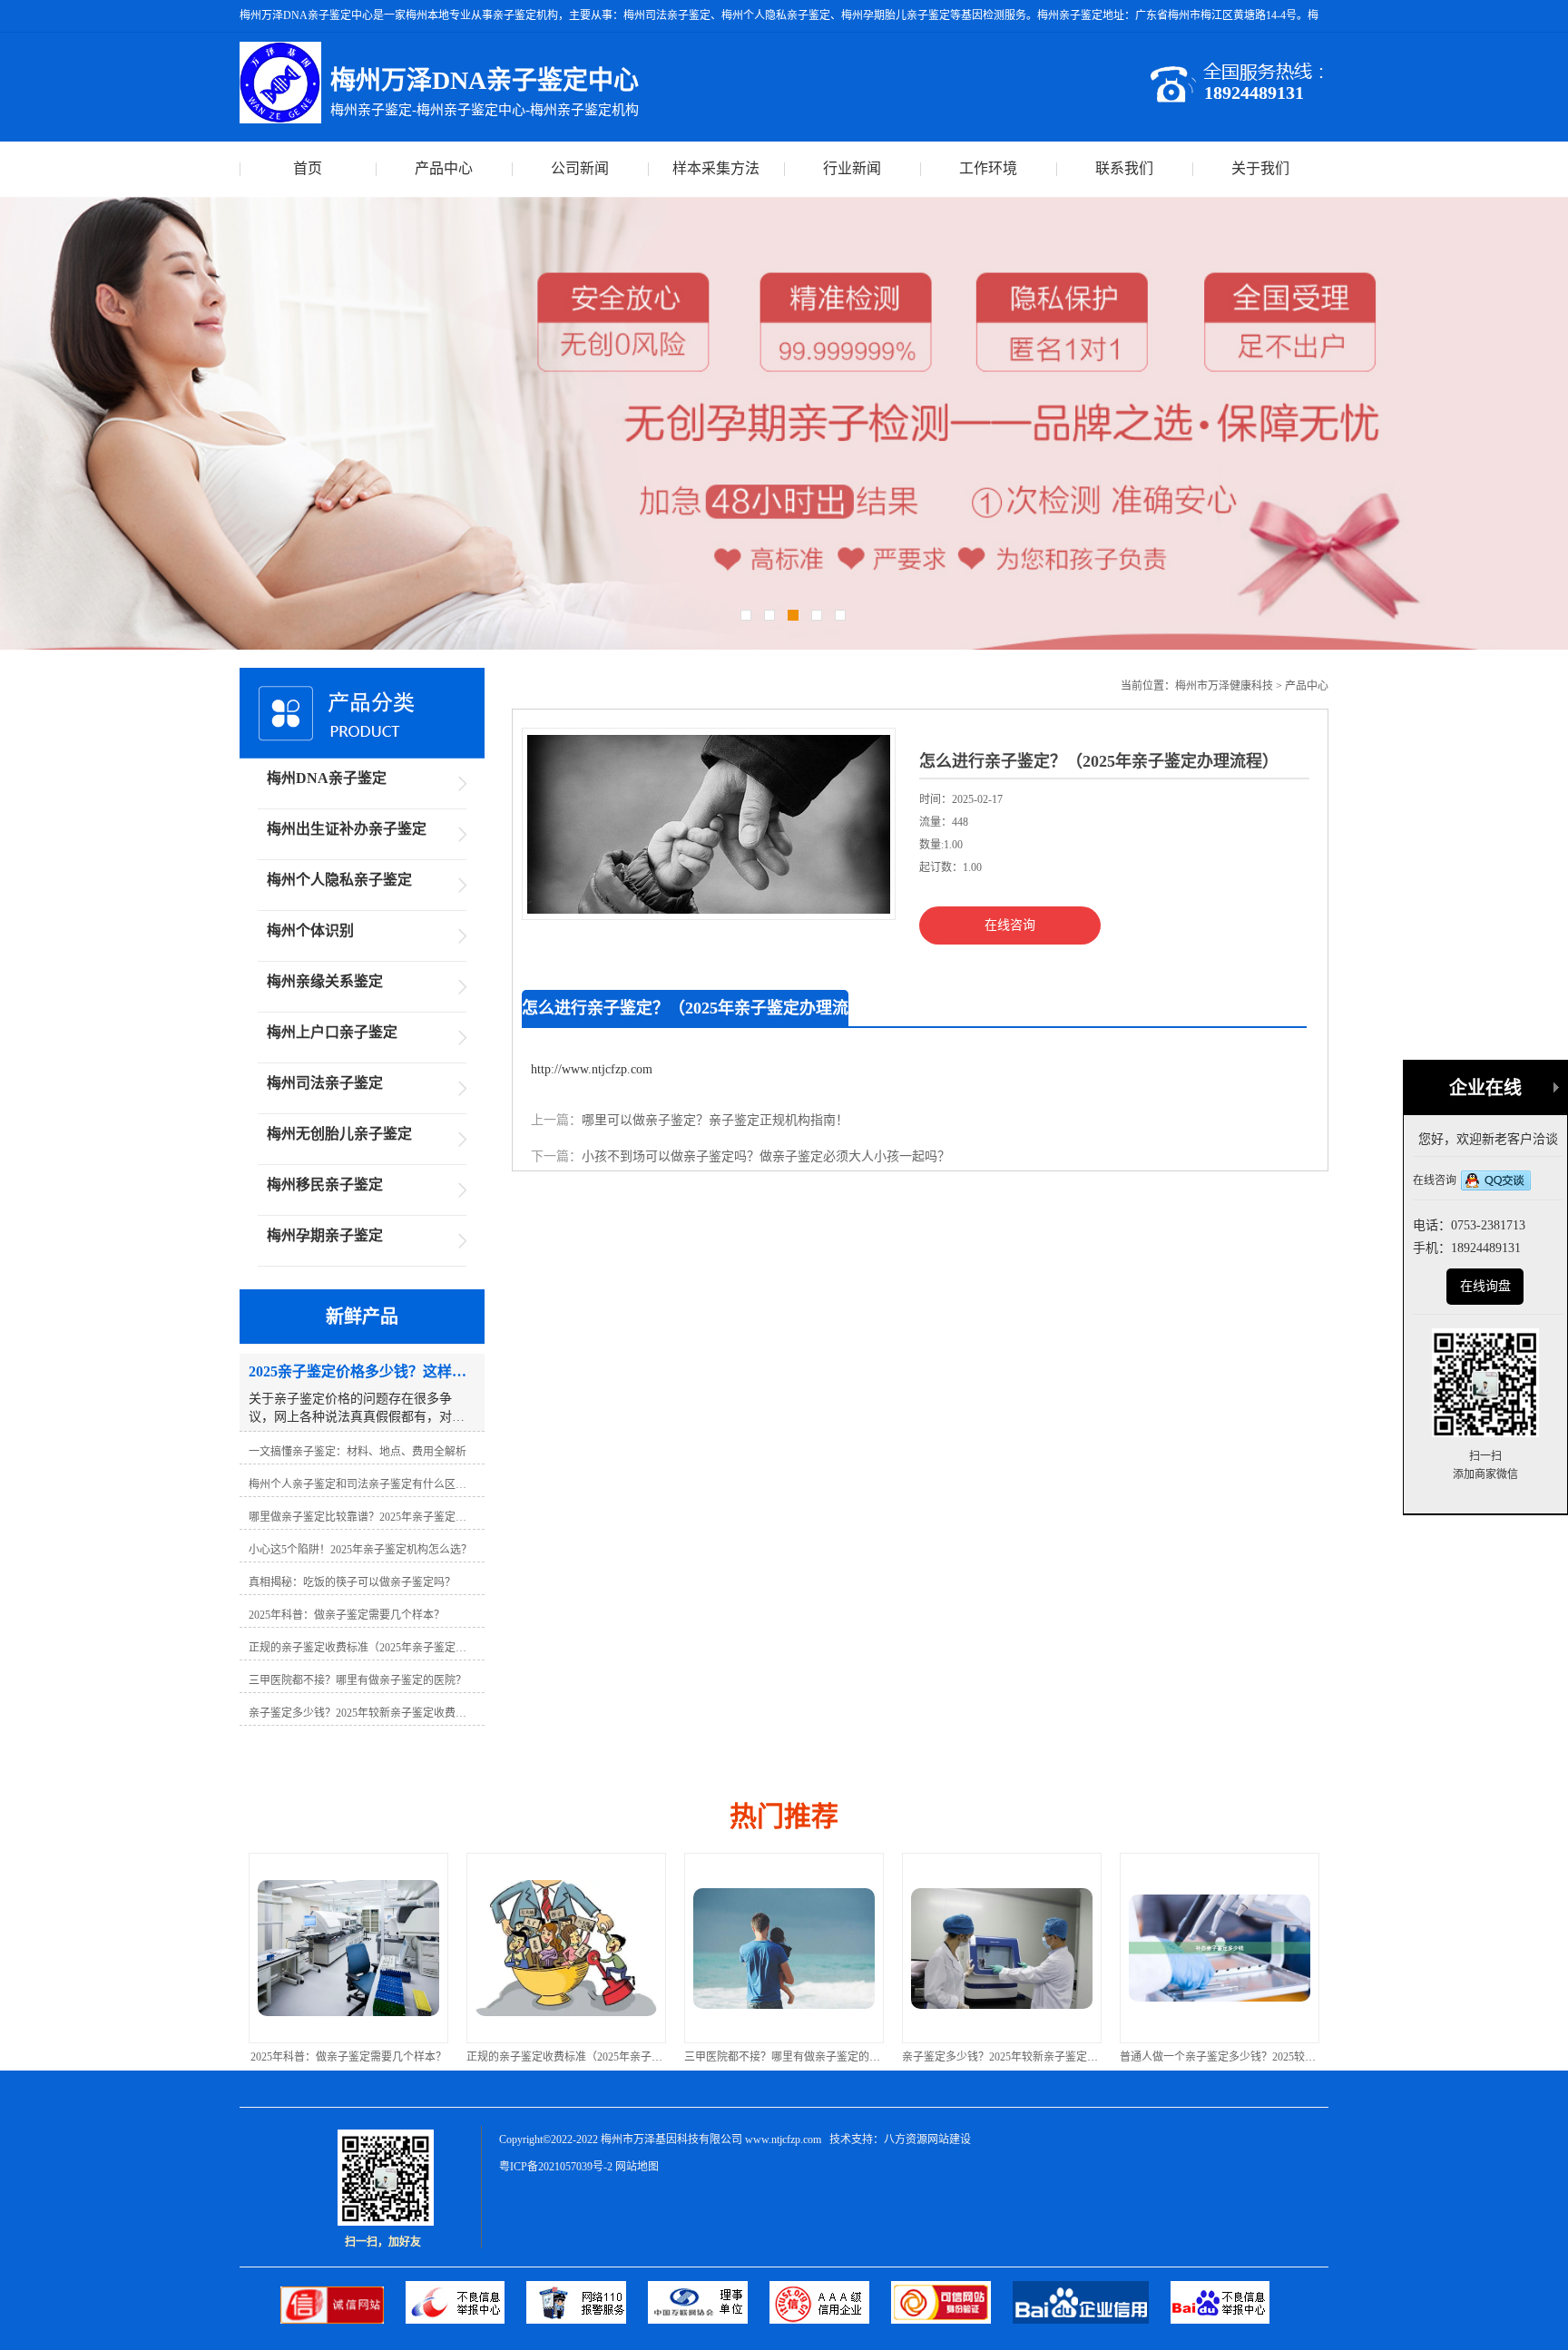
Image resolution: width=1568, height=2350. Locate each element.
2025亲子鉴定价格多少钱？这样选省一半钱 (1223, 2057)
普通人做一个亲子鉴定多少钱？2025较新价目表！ (1022, 2057)
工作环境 (988, 168)
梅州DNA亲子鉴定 (327, 778)
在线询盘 (1485, 1286)
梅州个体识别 (310, 930)
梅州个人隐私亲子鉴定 (339, 880)
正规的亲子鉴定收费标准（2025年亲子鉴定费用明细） (379, 2057)
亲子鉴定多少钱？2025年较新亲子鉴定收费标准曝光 (809, 2057)
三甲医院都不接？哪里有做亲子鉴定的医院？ (575, 2057)
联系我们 (1124, 168)
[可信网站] (952, 2320)
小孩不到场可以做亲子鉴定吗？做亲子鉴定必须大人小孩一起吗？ (766, 1156)
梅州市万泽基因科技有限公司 (671, 2139)
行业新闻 (852, 168)
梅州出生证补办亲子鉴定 (347, 829)
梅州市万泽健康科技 (1224, 686)
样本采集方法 (716, 168)
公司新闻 (580, 168)
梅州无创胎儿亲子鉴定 (339, 1134)
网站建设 (949, 2139)
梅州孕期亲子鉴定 (325, 1235)
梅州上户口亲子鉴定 (332, 1032)
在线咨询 (1010, 925)
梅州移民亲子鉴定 (325, 1185)
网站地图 (637, 2167)
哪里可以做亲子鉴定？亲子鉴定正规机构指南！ (715, 1120)
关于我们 (1260, 168)
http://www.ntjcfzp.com (592, 1069)
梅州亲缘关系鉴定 (325, 981)
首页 (308, 168)
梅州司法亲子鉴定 (325, 1083)
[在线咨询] (1496, 1182)
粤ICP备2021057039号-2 (556, 2167)
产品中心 (444, 168)
